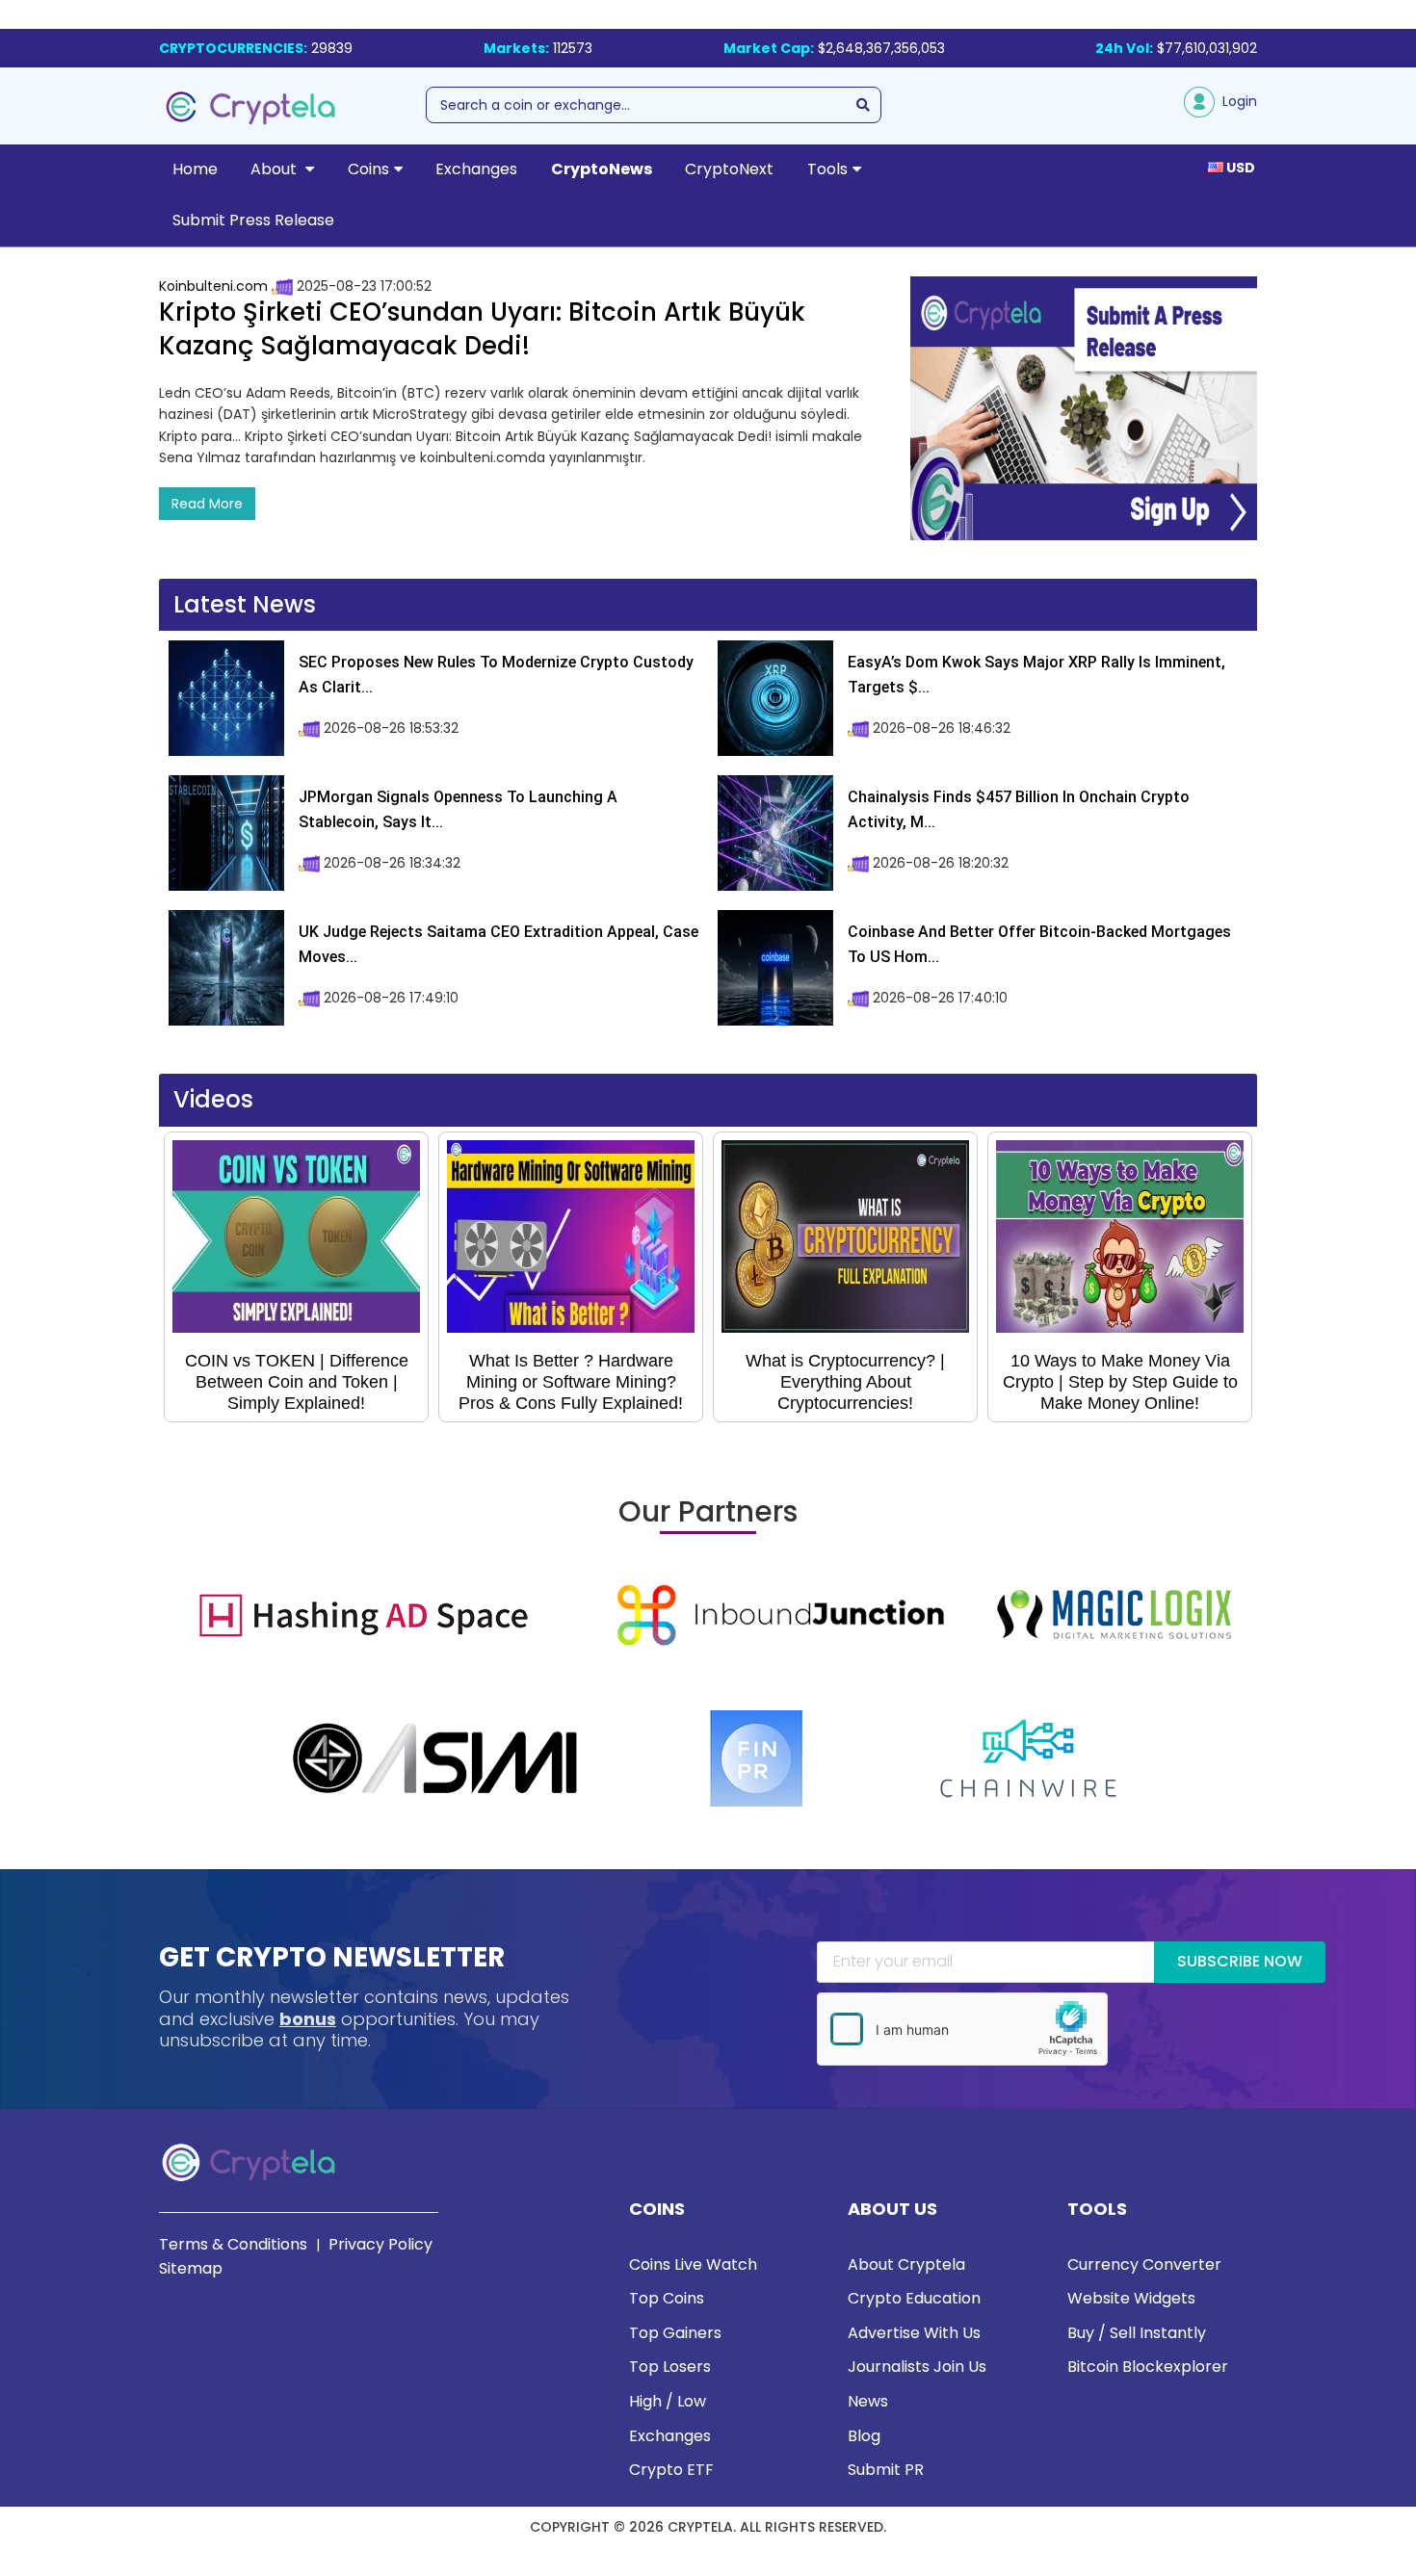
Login (1236, 101)
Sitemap (191, 2268)
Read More (207, 504)
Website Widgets (1131, 2298)
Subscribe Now (1240, 1961)
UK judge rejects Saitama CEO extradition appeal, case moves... (498, 944)
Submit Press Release (253, 220)
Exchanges (476, 169)
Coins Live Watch (693, 2264)
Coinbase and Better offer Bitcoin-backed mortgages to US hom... (1039, 944)
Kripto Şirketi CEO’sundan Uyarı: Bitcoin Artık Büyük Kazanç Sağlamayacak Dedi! (482, 329)
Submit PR (886, 2470)
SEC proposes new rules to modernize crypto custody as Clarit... (496, 675)
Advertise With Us (914, 2333)
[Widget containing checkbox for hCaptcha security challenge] (962, 2029)
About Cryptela (906, 2264)
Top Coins (667, 2298)
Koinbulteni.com (213, 286)
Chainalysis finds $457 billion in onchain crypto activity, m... (1019, 809)
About (275, 169)
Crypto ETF (671, 2470)
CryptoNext (729, 169)
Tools (827, 169)
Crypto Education (914, 2298)
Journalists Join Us (917, 2367)
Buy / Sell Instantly (1137, 2333)
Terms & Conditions (233, 2244)
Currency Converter (1144, 2264)
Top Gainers (675, 2333)
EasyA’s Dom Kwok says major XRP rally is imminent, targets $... (1036, 675)
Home (195, 169)
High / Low (668, 2401)
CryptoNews (602, 169)
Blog (864, 2436)
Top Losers (670, 2367)
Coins (368, 169)
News (868, 2401)
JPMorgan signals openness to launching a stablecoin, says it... (458, 809)
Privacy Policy (380, 2244)
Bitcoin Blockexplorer (1148, 2367)
